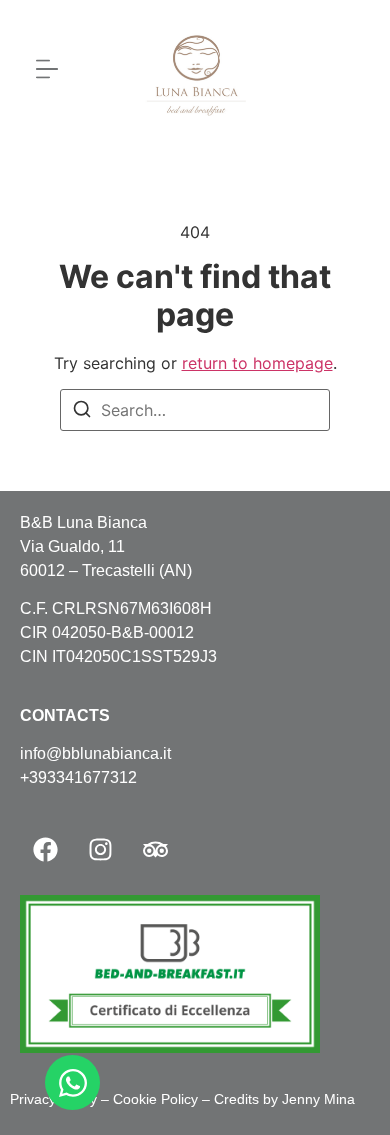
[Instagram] (100, 850)
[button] (47, 70)
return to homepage (257, 363)
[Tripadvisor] (155, 850)
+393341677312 (78, 777)
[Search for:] (195, 410)
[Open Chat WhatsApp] (72, 1082)
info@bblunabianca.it (95, 753)
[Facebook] (45, 850)
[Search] (82, 412)
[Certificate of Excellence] (170, 1047)
